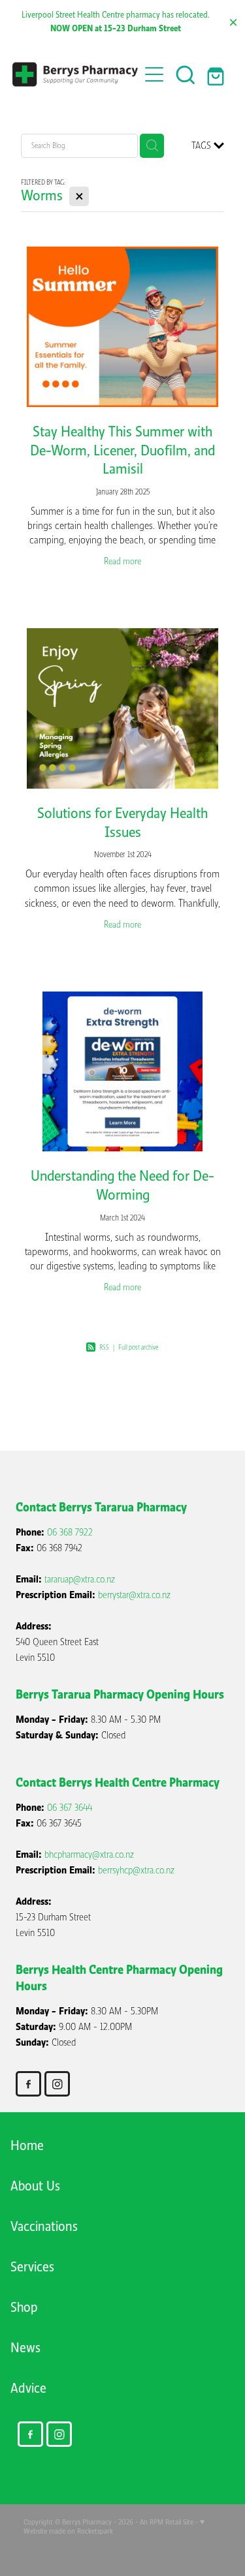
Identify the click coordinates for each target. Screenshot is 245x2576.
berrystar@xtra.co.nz (134, 1595)
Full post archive (139, 1347)
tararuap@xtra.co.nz (80, 1579)
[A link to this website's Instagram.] (57, 2084)
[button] (186, 74)
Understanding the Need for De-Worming (122, 1185)
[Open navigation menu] (154, 74)
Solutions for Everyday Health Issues (122, 823)
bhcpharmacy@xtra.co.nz (89, 1855)
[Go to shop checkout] (217, 74)
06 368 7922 (70, 1532)
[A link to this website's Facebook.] (28, 2084)
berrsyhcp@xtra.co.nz (136, 1870)
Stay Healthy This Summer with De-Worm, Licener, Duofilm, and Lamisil (122, 450)
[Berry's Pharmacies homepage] (76, 75)
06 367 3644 (70, 1808)
